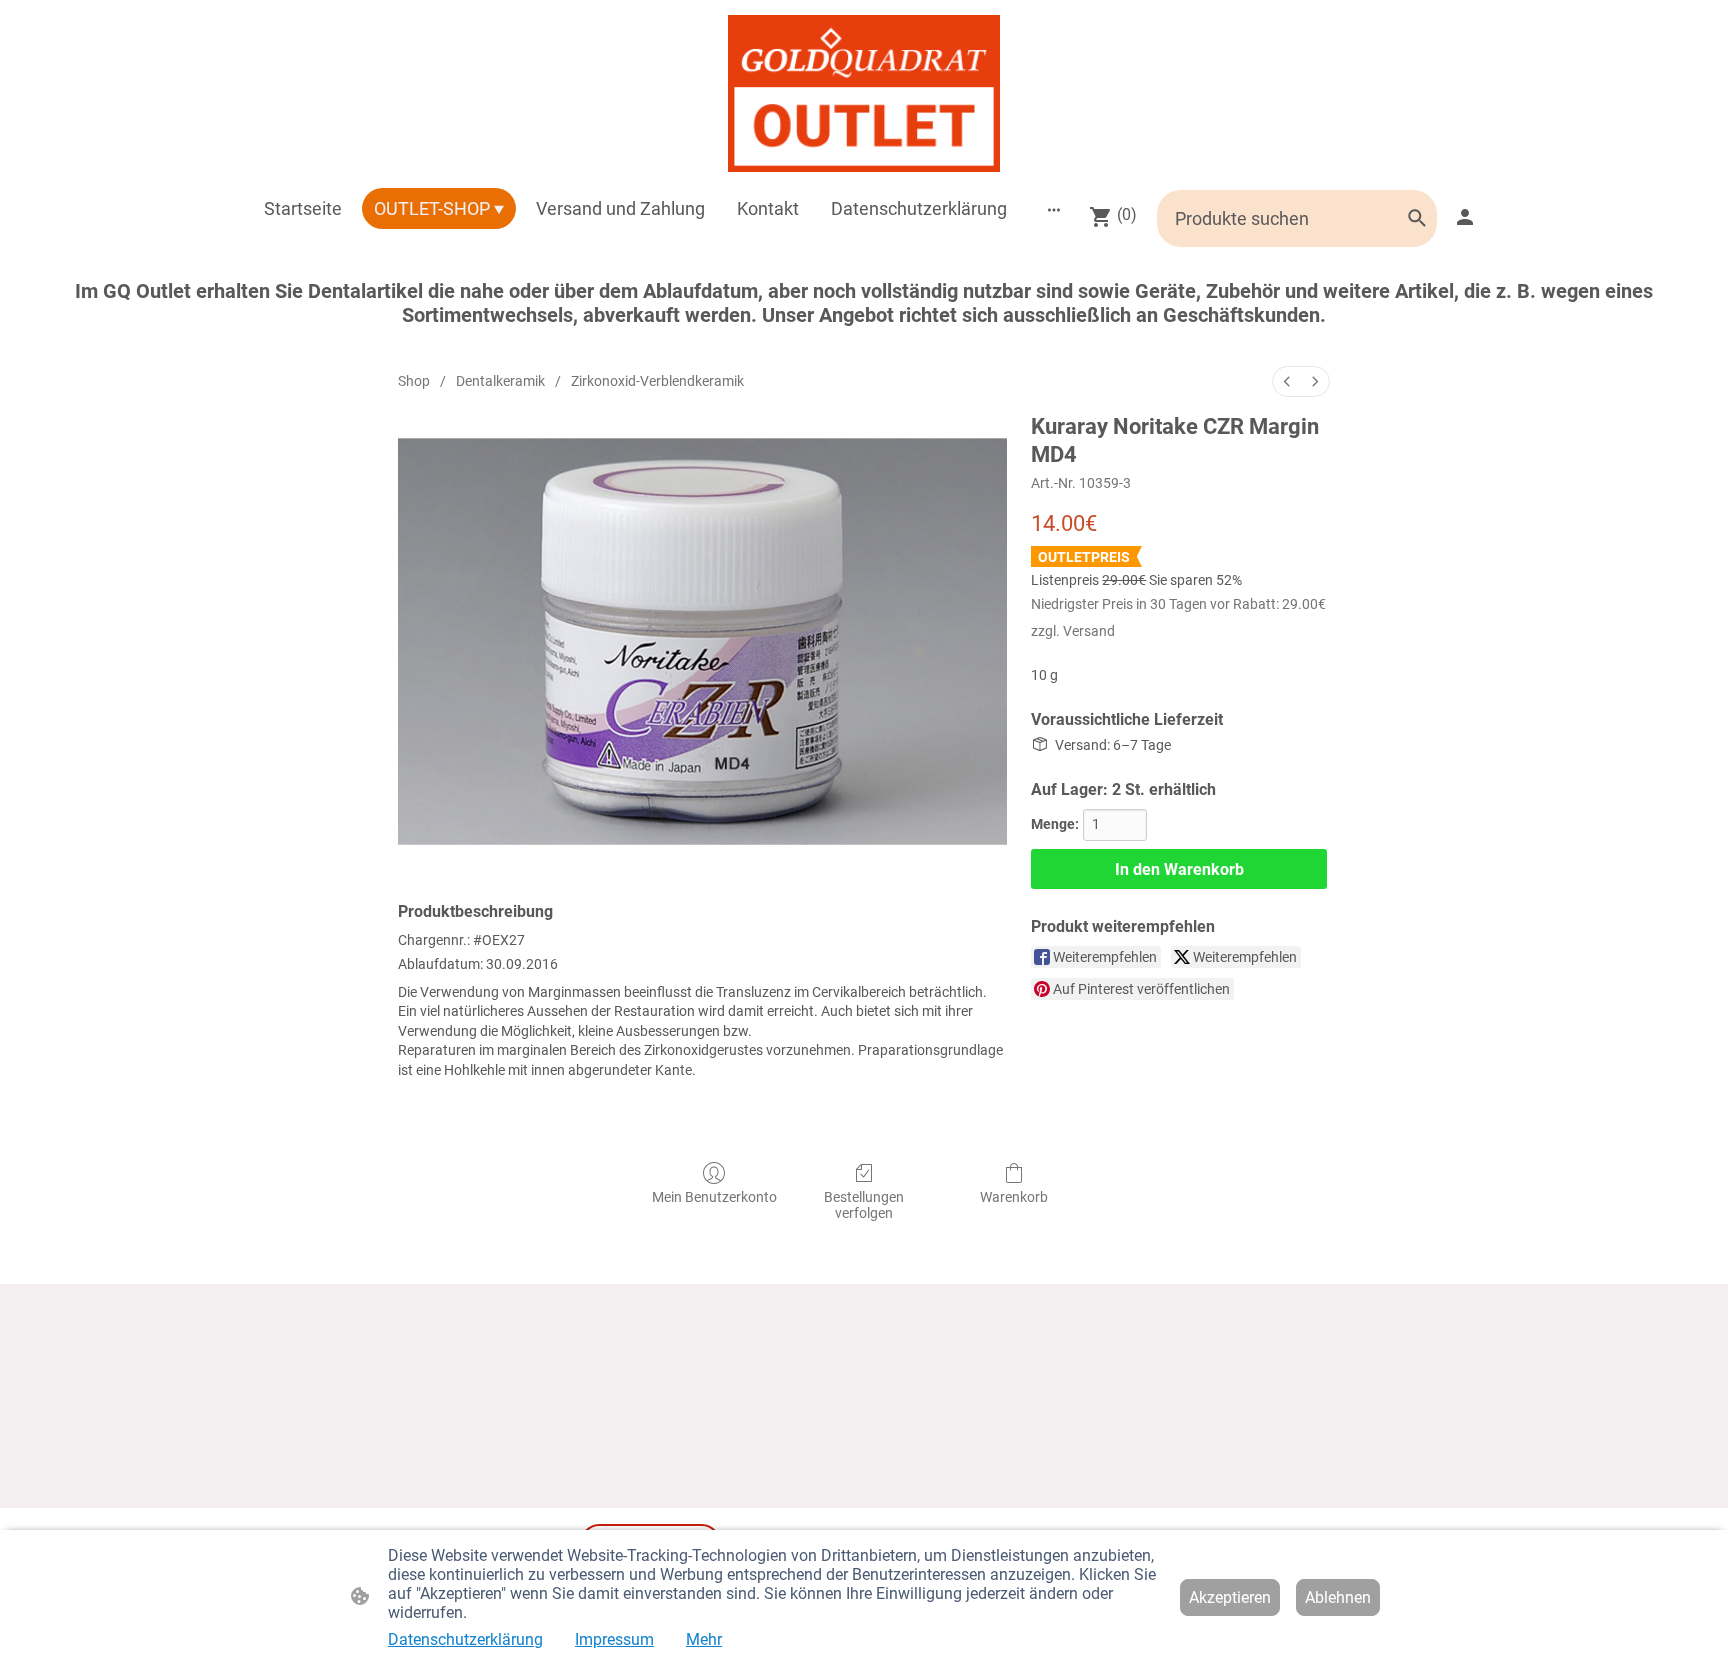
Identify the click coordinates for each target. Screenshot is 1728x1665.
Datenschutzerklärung (465, 1639)
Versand (1089, 631)
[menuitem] (1287, 381)
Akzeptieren (1230, 1597)
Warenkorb (1014, 1197)
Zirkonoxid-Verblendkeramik (657, 381)
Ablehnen (1338, 1597)
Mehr (704, 1639)
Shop (414, 381)
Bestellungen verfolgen (864, 1205)
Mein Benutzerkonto (714, 1197)
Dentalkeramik (500, 381)
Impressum (614, 1639)
